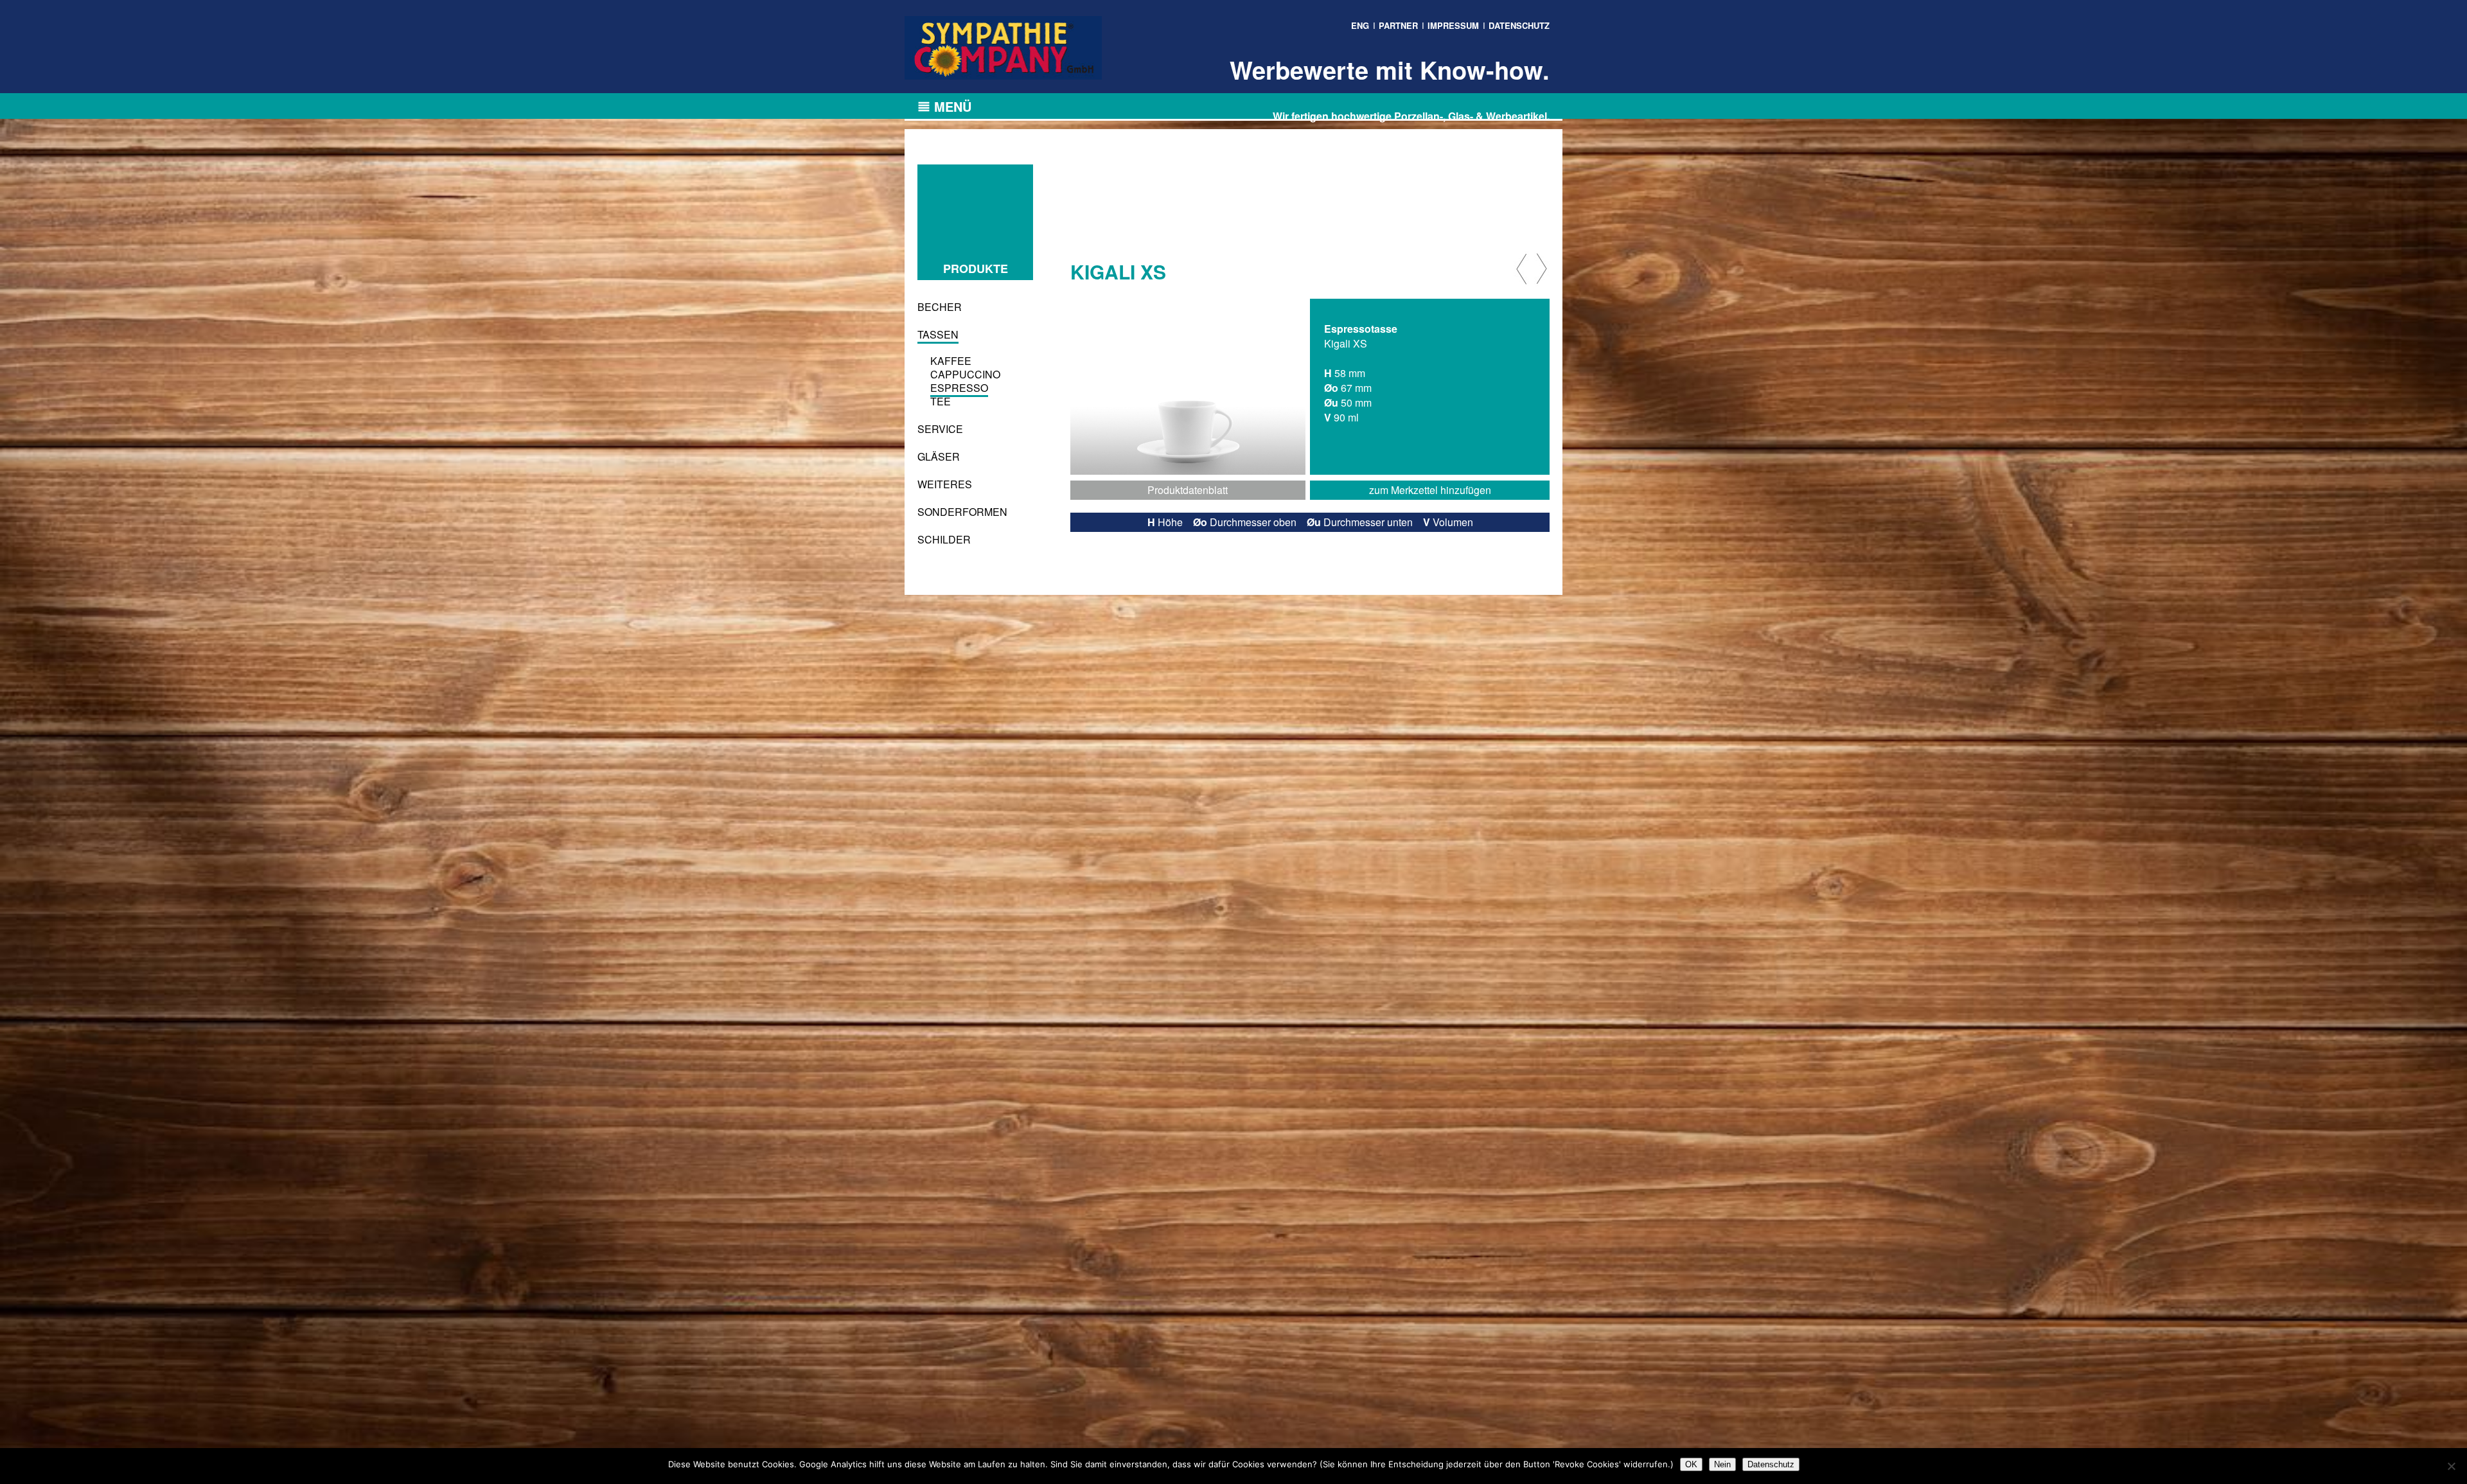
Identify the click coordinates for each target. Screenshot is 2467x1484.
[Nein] (2451, 1466)
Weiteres (945, 484)
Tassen (938, 334)
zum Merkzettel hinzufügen (1430, 490)
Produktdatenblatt (1188, 490)
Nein (1722, 1464)
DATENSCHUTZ (1519, 25)
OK (1691, 1464)
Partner (1398, 25)
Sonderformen (962, 512)
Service (940, 429)
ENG (1360, 25)
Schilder (944, 539)
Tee (941, 401)
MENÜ (953, 106)
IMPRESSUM (1453, 25)
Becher (940, 307)
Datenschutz (1771, 1464)
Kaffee (951, 361)
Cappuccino (965, 374)
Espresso (959, 388)
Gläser (939, 456)
